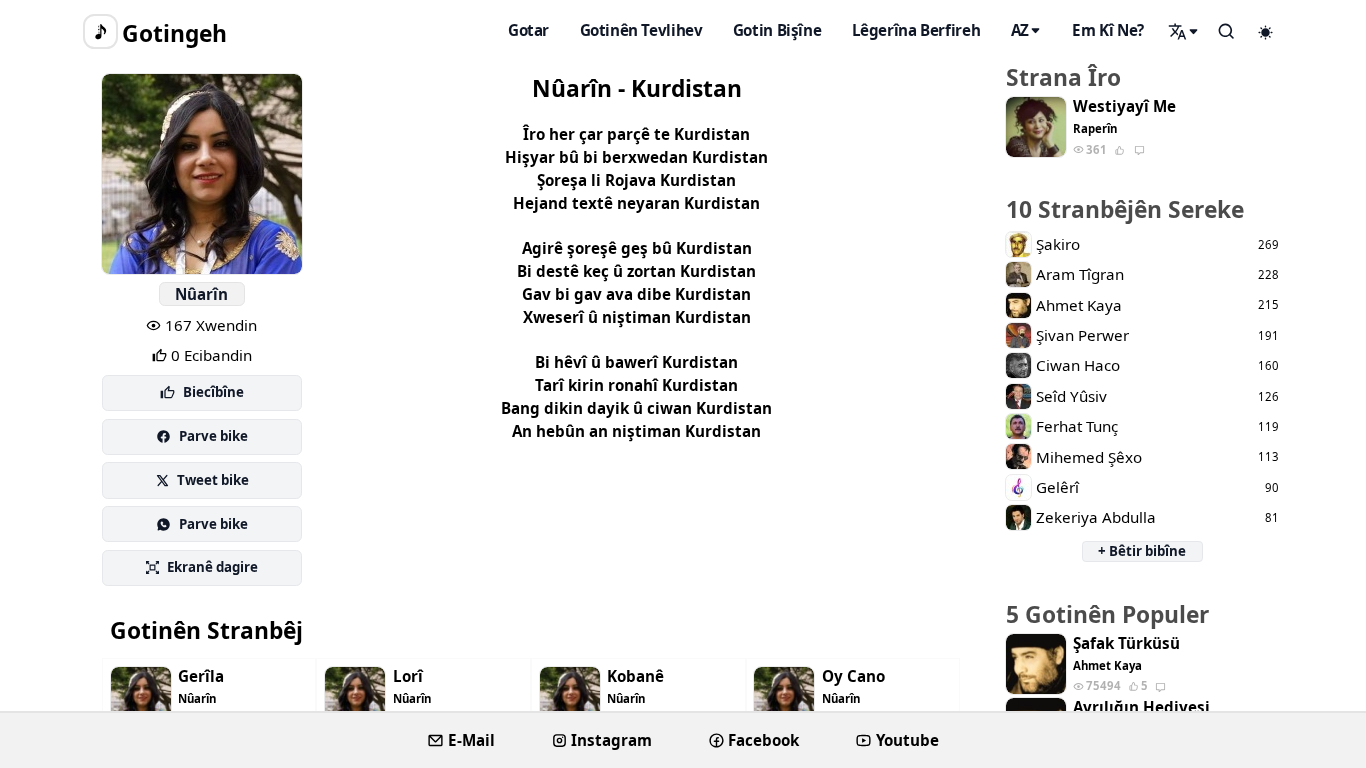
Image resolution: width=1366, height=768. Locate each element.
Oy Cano (853, 676)
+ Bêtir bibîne (1142, 551)
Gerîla (201, 676)
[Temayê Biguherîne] (1266, 32)
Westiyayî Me (1124, 106)
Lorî (408, 676)
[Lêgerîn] (1184, 31)
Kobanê (635, 676)
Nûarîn (201, 294)
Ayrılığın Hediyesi (1141, 707)
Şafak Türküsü (1126, 643)
